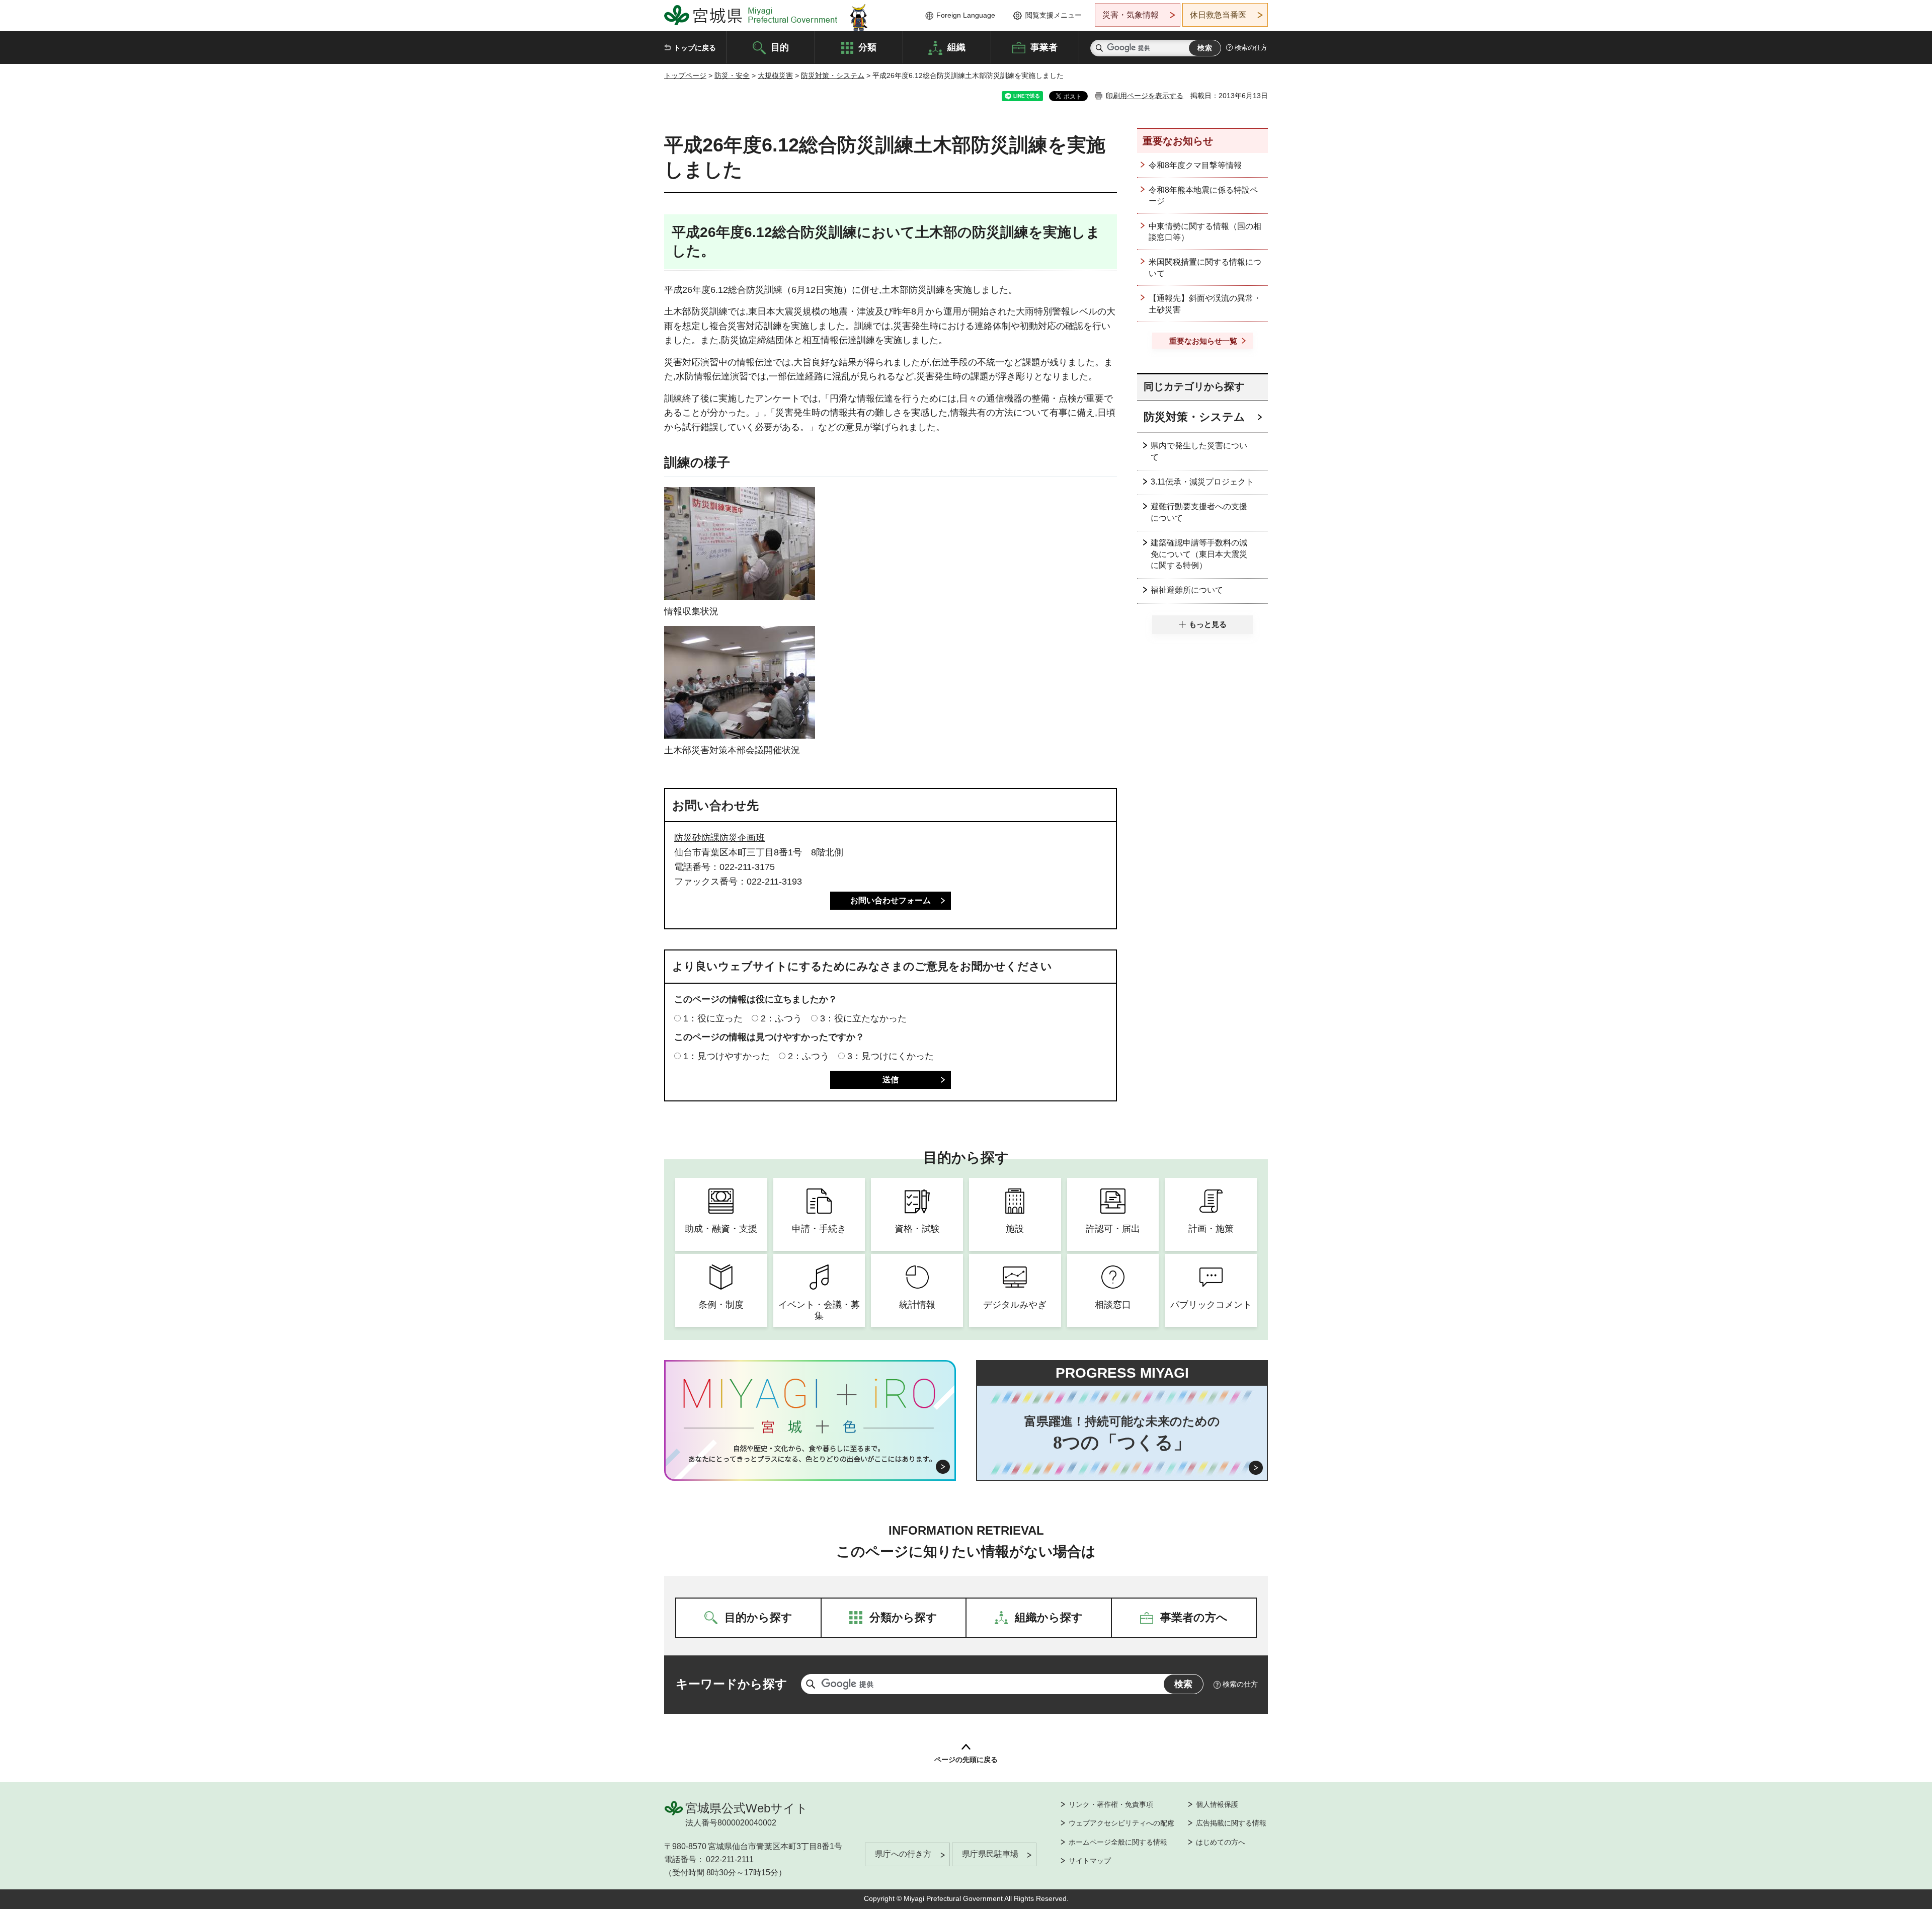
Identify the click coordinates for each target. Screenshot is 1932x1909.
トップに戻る (695, 48)
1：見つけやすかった (727, 1056)
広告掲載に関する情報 (1231, 1823)
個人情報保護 (1217, 1804)
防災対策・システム (833, 75)
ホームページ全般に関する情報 (1118, 1842)
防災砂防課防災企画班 (719, 838)
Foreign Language (966, 15)
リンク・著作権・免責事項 (1111, 1804)
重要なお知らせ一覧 (1203, 341)
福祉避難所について (1187, 590)
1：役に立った (713, 1018)
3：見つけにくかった (891, 1056)
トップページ (685, 75)
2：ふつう (781, 1018)
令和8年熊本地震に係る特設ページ (1203, 195)
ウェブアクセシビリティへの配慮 (1121, 1823)
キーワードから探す (732, 1684)
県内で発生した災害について (1199, 451)
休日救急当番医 (1218, 15)
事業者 (1044, 47)
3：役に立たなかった (863, 1018)
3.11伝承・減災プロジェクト (1202, 482)
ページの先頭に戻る (966, 1760)
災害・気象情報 (1131, 15)
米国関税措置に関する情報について (1205, 267)
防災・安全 (732, 75)
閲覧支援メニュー (1054, 15)
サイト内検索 (1099, 48)
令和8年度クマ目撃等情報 (1195, 165)
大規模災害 (775, 75)
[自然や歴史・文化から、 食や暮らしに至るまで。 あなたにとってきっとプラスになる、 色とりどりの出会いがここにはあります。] (810, 1454)
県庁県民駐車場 (990, 1854)
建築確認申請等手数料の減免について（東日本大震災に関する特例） (1199, 554)
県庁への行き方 (903, 1854)
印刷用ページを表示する (1145, 96)
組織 (956, 47)
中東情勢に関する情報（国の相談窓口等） (1205, 232)
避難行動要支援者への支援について (1199, 512)
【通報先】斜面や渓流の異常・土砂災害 (1205, 304)
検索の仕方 (1251, 48)
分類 (867, 47)
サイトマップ (1090, 1861)
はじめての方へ (1221, 1842)
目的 (780, 47)
